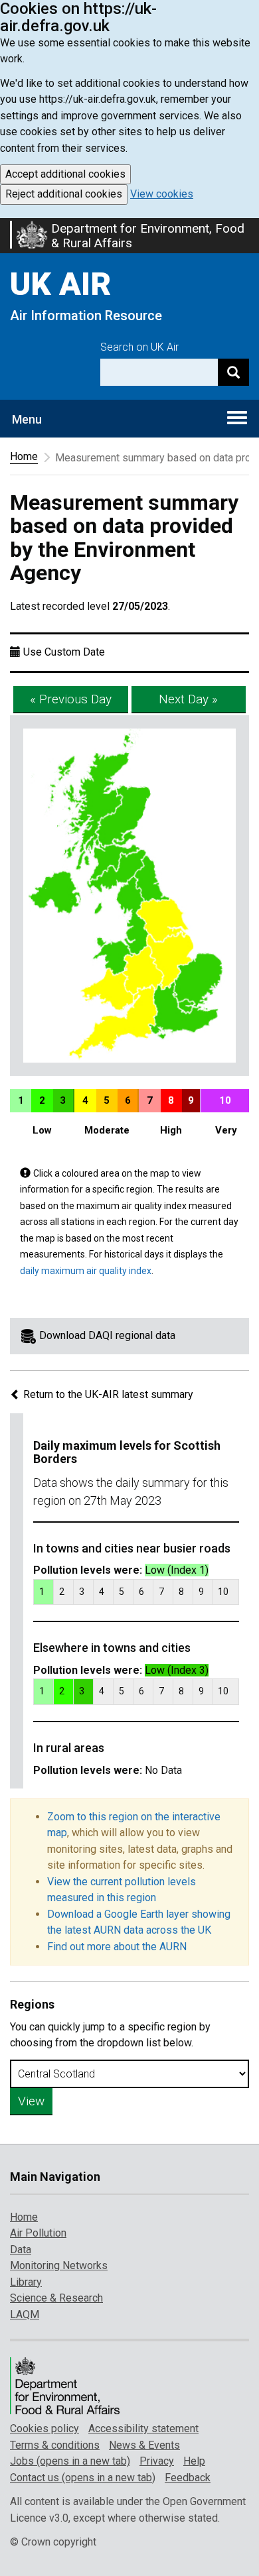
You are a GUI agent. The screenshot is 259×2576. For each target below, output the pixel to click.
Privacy (157, 2461)
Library (26, 2282)
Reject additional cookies (64, 194)
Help (194, 2461)
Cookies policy (44, 2429)
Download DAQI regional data (107, 1335)
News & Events (144, 2445)
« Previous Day (71, 699)
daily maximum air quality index (86, 1271)
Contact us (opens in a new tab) (83, 2478)
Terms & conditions (55, 2445)
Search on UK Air (139, 347)
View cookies (162, 194)
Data (21, 2250)
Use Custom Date (64, 652)
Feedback (188, 2478)
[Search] (233, 372)
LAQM (25, 2314)
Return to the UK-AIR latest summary (107, 1394)
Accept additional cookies (65, 174)
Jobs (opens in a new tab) (70, 2461)
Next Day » (188, 699)
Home (24, 456)
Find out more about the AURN (117, 1947)
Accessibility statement (143, 2429)
